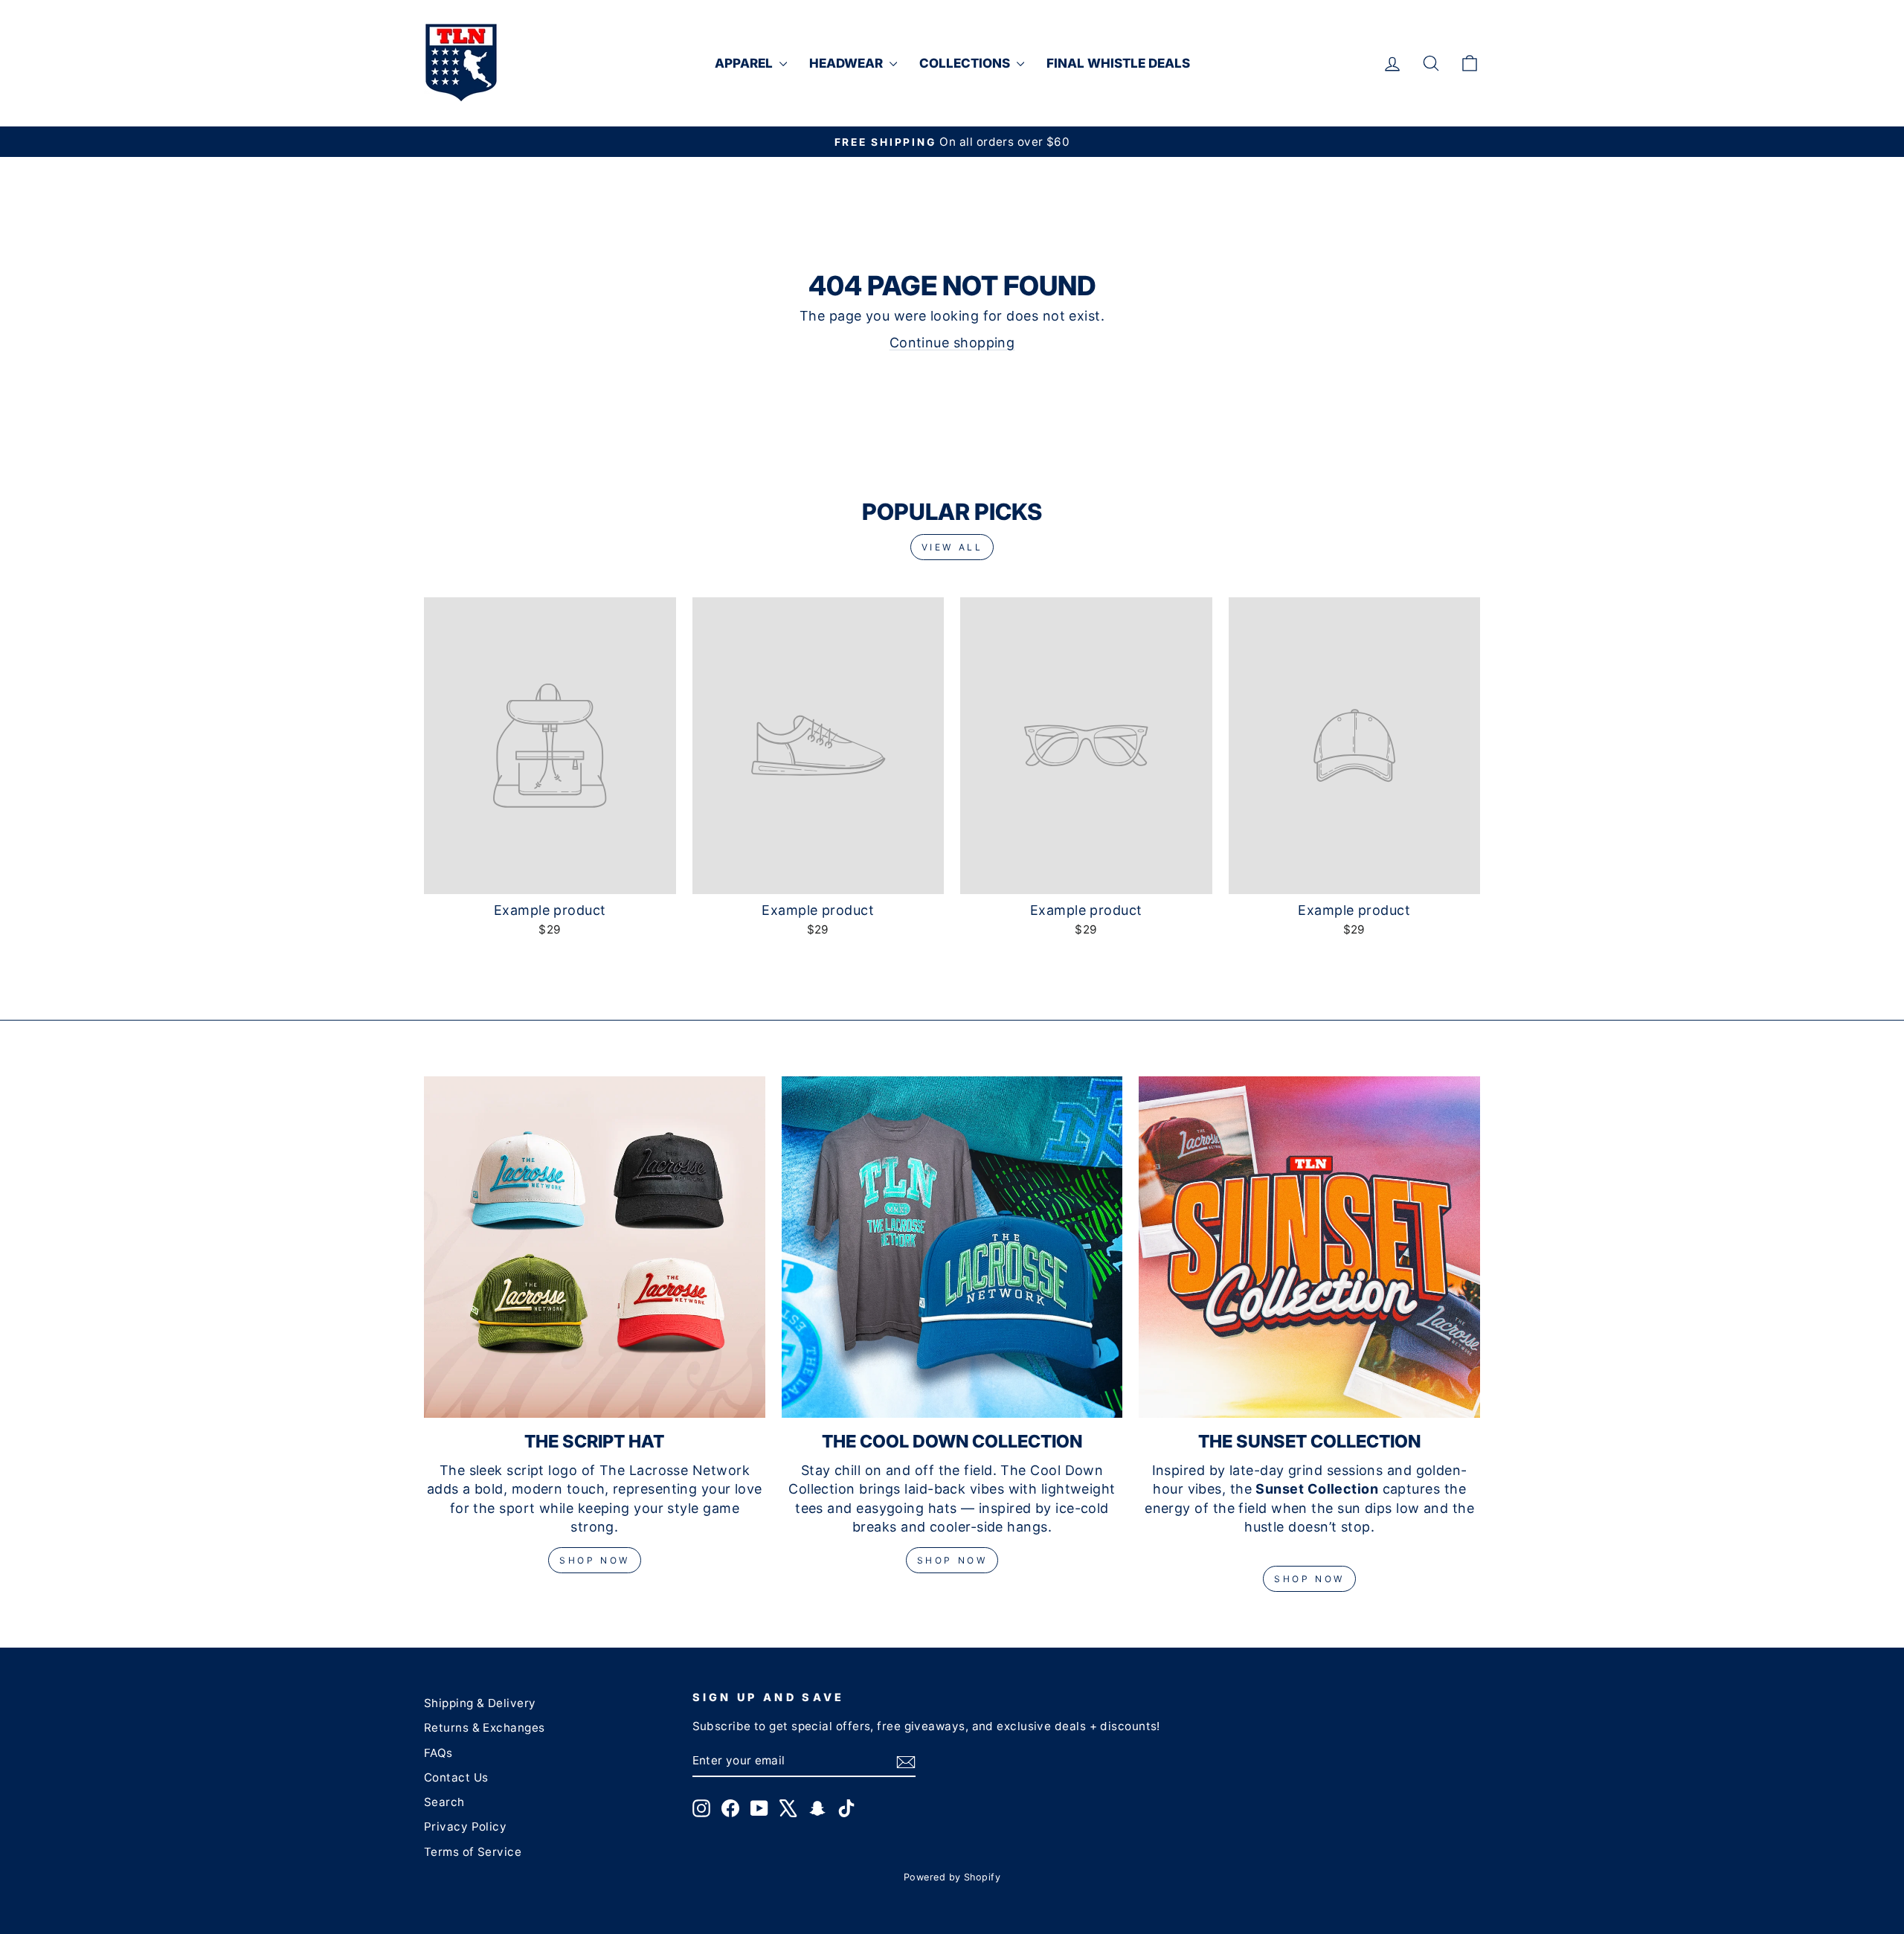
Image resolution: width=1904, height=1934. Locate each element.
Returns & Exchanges (485, 1728)
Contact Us (456, 1777)
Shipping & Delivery (480, 1703)
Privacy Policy (465, 1827)
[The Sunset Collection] (1309, 1247)
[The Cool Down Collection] (952, 1247)
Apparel (745, 63)
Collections (966, 63)
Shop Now (595, 1560)
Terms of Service (473, 1852)
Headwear (848, 63)
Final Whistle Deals (1118, 63)
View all (952, 547)
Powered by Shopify (952, 1877)
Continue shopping (952, 343)
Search (444, 1802)
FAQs (438, 1753)
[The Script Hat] (595, 1247)
